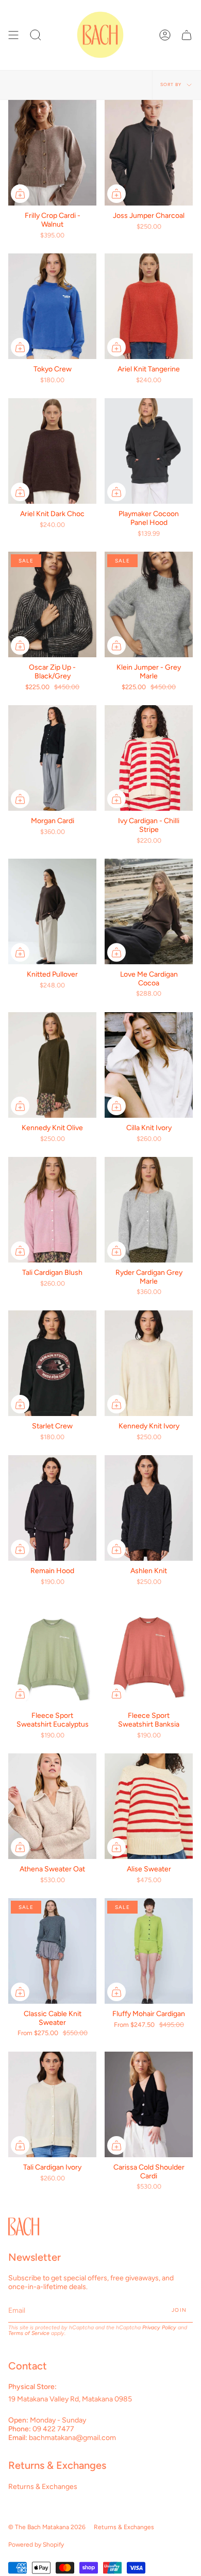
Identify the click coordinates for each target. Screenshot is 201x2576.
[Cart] (187, 35)
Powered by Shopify (36, 2545)
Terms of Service (29, 2333)
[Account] (165, 35)
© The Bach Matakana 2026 (47, 2527)
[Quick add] (20, 194)
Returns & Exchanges (43, 2487)
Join (179, 2310)
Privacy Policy (159, 2327)
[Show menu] (13, 35)
